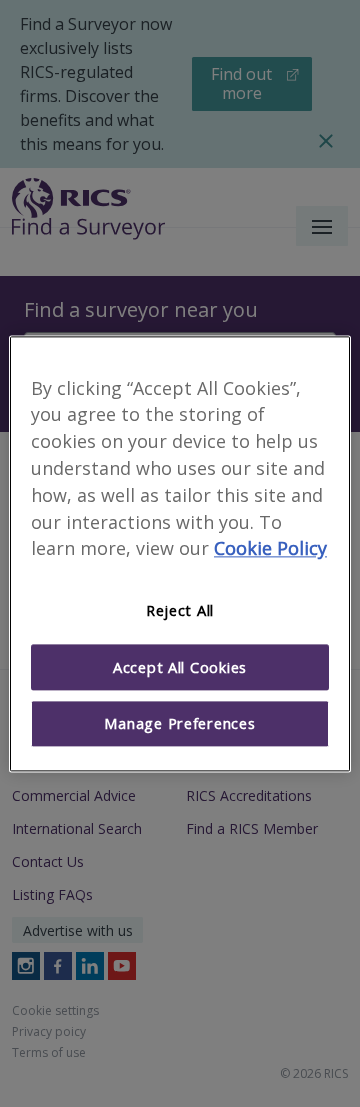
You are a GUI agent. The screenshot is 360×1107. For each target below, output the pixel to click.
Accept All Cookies (180, 667)
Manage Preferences (179, 724)
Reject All (180, 611)
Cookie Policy (270, 549)
